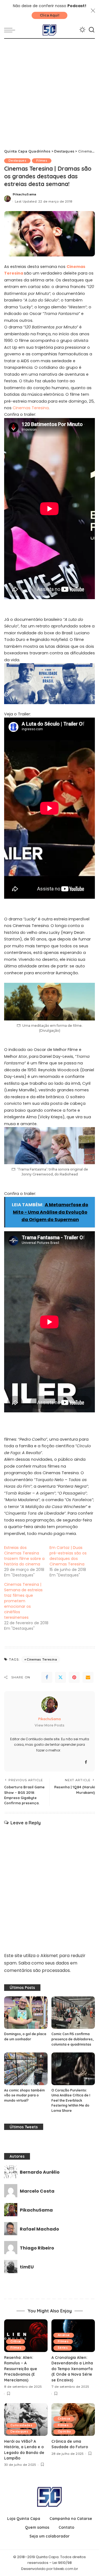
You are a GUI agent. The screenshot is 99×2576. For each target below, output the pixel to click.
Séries (63, 2348)
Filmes (42, 161)
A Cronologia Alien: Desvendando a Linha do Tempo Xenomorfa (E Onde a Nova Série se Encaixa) (72, 2369)
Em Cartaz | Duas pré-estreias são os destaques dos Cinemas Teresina (68, 1556)
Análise (64, 2335)
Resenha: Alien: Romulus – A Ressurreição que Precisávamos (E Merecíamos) (21, 2369)
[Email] (88, 1677)
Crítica (16, 2341)
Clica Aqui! (50, 15)
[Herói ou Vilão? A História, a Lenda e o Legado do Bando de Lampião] (26, 2419)
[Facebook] (47, 1677)
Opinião (64, 2432)
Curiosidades (21, 2425)
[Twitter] (61, 1677)
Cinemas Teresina (31, 408)
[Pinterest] (74, 1677)
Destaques (17, 161)
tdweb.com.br (66, 2569)
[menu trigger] (11, 30)
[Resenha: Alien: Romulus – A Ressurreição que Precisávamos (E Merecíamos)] (26, 2336)
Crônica (64, 2419)
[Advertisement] (50, 91)
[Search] (92, 30)
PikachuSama (24, 194)
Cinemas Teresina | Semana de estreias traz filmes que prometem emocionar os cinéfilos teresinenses (23, 1601)
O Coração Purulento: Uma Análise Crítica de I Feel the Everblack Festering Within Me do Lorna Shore (71, 2100)
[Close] (93, 11)
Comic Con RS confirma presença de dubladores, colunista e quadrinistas (72, 2039)
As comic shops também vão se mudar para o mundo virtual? (24, 2095)
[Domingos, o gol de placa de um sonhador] (26, 2013)
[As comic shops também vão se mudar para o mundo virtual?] (26, 2069)
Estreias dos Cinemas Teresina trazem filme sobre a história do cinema (24, 1556)
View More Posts (50, 1725)
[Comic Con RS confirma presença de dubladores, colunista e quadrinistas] (73, 2013)
